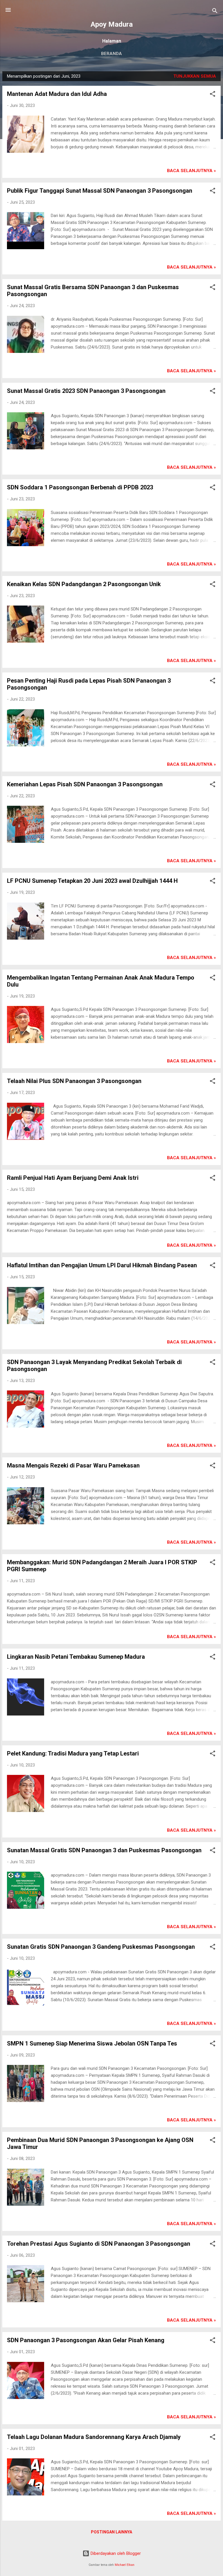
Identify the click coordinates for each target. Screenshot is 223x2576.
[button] (213, 95)
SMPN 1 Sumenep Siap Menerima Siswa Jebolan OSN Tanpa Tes (92, 2043)
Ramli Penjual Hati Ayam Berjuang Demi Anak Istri (73, 1178)
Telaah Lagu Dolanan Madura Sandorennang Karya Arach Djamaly (94, 2437)
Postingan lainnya (111, 2532)
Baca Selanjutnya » (191, 171)
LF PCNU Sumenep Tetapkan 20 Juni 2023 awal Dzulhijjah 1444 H (92, 881)
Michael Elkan (125, 2565)
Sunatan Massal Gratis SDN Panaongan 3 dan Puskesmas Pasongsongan (104, 1850)
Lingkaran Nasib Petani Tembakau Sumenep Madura (76, 1657)
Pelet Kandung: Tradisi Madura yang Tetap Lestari (73, 1753)
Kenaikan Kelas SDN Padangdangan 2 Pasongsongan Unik (84, 584)
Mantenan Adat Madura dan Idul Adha (57, 94)
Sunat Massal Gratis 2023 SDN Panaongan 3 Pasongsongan (86, 391)
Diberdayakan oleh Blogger (115, 2553)
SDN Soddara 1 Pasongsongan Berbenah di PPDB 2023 (80, 487)
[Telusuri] (215, 12)
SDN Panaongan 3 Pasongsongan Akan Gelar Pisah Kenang (86, 2340)
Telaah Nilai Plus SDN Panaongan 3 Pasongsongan (74, 1081)
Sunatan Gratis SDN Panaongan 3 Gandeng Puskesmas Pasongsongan (101, 1947)
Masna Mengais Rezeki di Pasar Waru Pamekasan (73, 1465)
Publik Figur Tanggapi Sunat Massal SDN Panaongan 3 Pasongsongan (100, 191)
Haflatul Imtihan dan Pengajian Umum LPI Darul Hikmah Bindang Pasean (102, 1265)
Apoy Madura (112, 24)
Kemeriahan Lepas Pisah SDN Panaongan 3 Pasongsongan (85, 784)
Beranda (111, 54)
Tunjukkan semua (195, 76)
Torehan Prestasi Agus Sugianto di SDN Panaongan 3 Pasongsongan (99, 2244)
